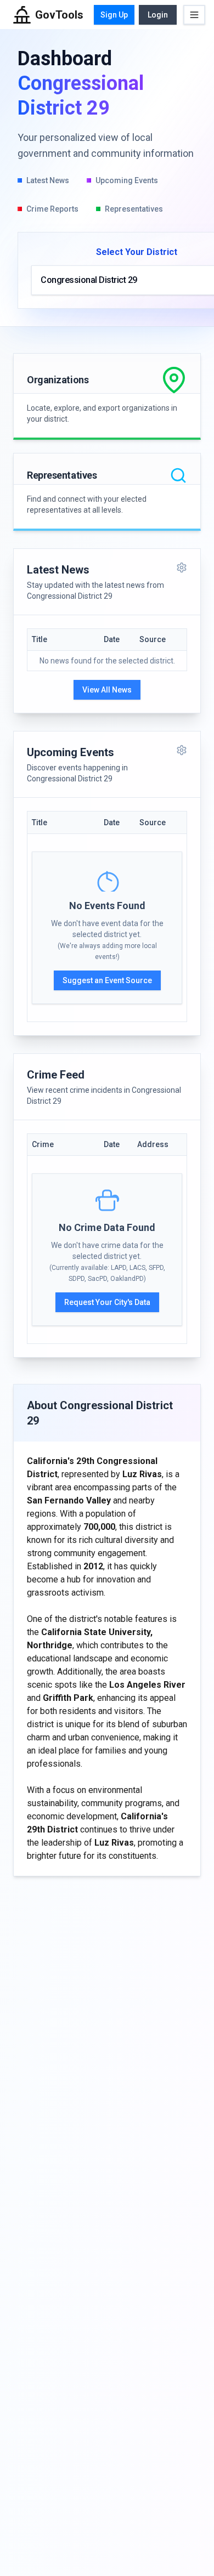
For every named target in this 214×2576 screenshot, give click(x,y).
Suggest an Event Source (107, 980)
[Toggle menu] (194, 15)
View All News (107, 690)
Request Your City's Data (107, 1302)
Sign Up (114, 15)
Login (158, 15)
